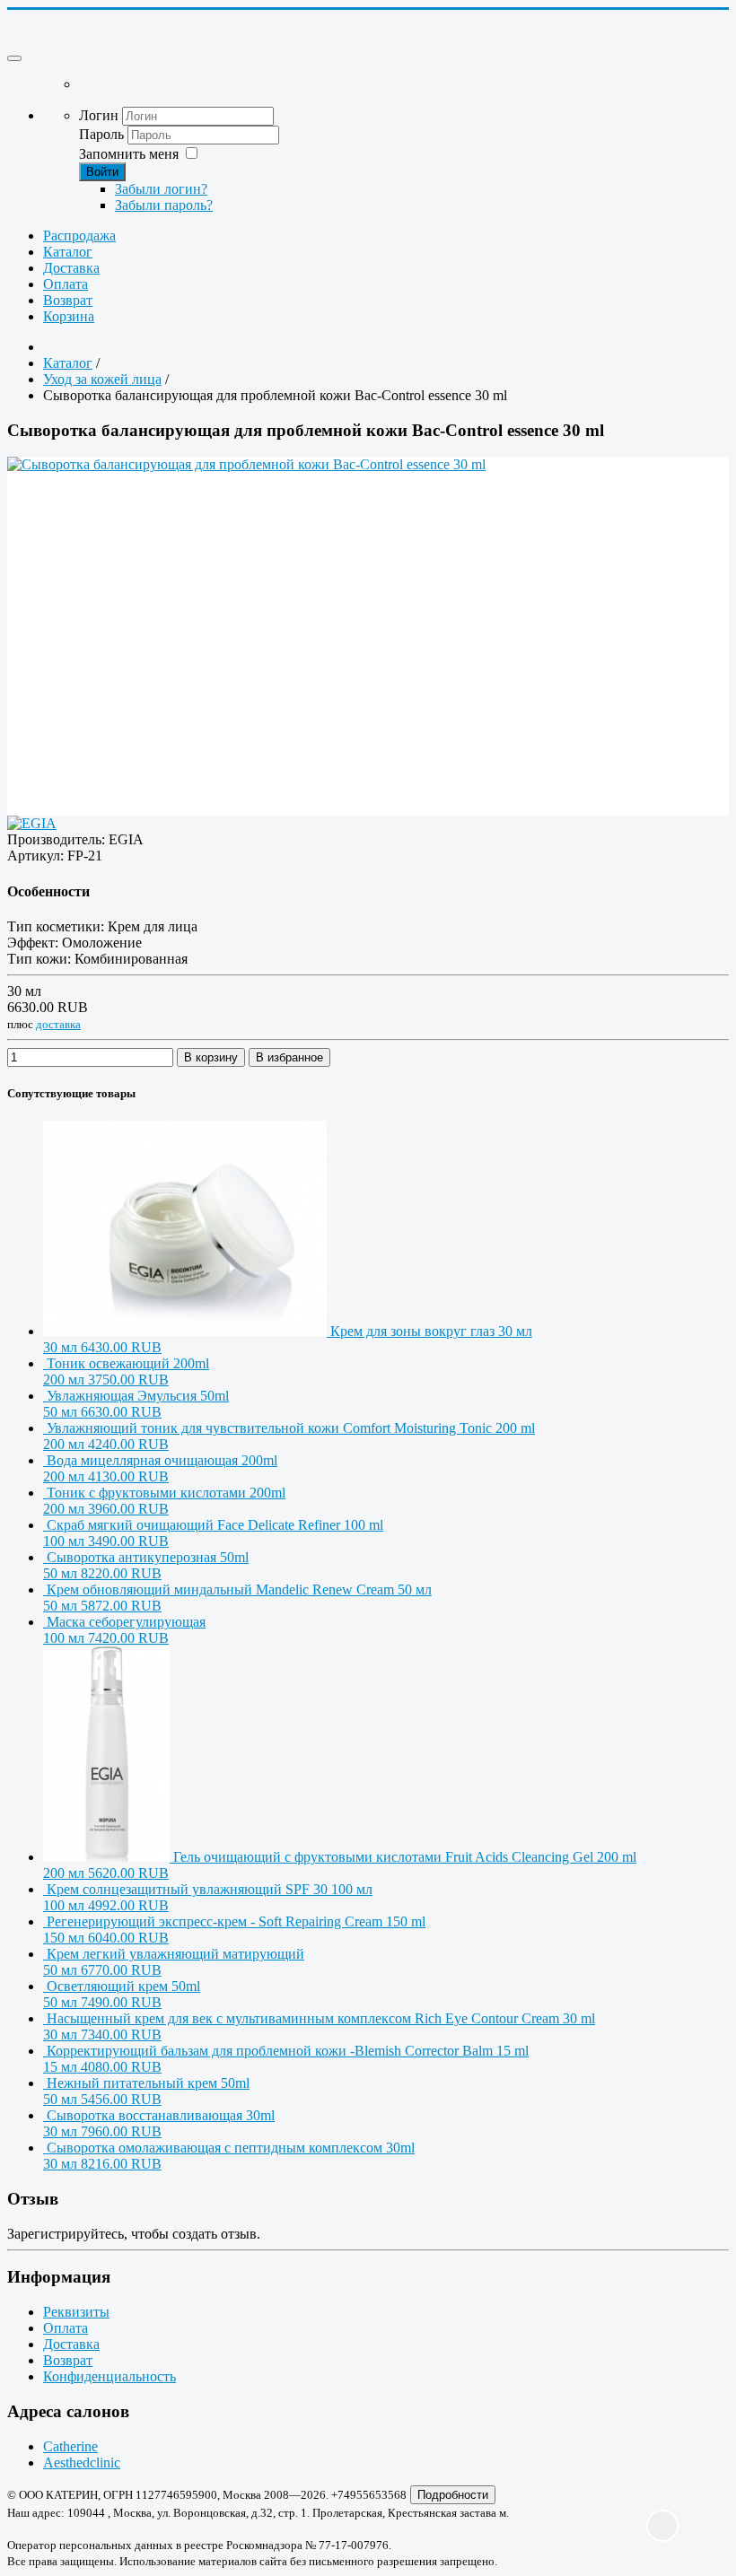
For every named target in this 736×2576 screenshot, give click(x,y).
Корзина (69, 316)
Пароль (103, 134)
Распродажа (79, 236)
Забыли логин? (161, 189)
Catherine (70, 2446)
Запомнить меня (129, 154)
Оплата (66, 284)
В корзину (211, 1057)
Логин (99, 115)
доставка (58, 1024)
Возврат (68, 300)
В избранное (289, 1057)
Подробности (453, 2495)
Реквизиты (76, 2312)
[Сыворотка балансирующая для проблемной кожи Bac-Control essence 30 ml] (368, 591)
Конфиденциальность (110, 2376)
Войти (102, 172)
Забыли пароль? (164, 205)
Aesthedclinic (82, 2462)
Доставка (71, 268)
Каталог (68, 252)
